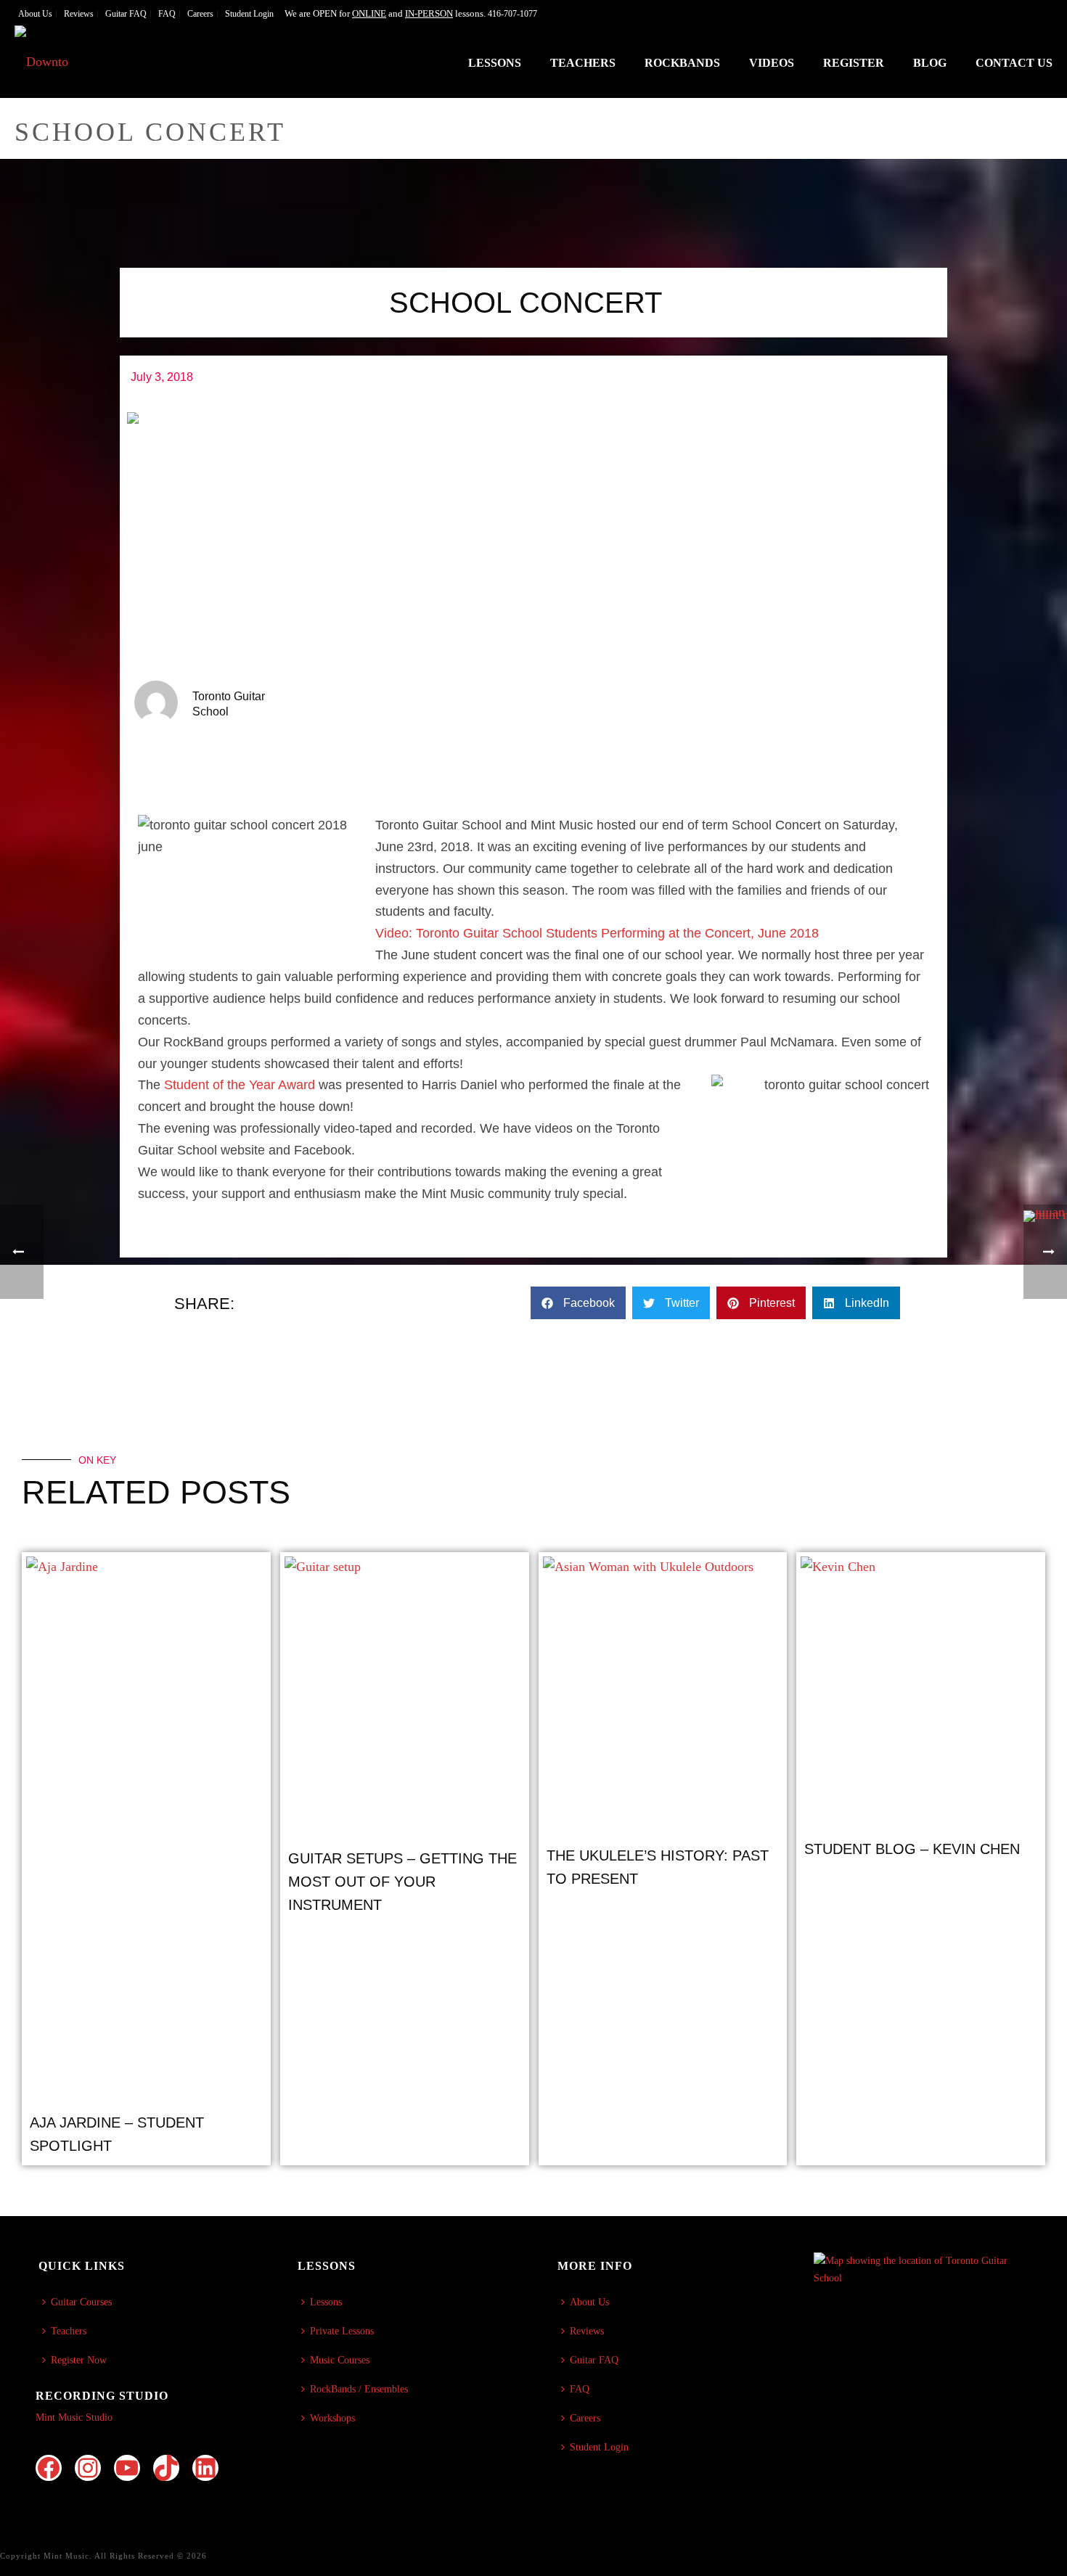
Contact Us (1014, 63)
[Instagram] (88, 2468)
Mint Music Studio (74, 2417)
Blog (930, 63)
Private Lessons (342, 2331)
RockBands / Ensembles (359, 2389)
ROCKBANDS (682, 63)
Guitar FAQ (594, 2360)
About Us (589, 2302)
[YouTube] (127, 2468)
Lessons (495, 63)
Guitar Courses (81, 2302)
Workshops (332, 2418)
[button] (578, 1303)
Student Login (599, 2447)
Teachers (583, 63)
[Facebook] (49, 2468)
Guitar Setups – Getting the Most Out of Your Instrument (402, 1882)
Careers (585, 2418)
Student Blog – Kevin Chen (912, 1849)
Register (854, 63)
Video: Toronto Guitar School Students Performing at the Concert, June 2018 (597, 933)
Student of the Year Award (238, 1085)
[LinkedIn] (205, 2468)
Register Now (79, 2360)
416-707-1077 (512, 14)
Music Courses (340, 2360)
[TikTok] (166, 2468)
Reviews (587, 2331)
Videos (772, 63)
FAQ (580, 2389)
